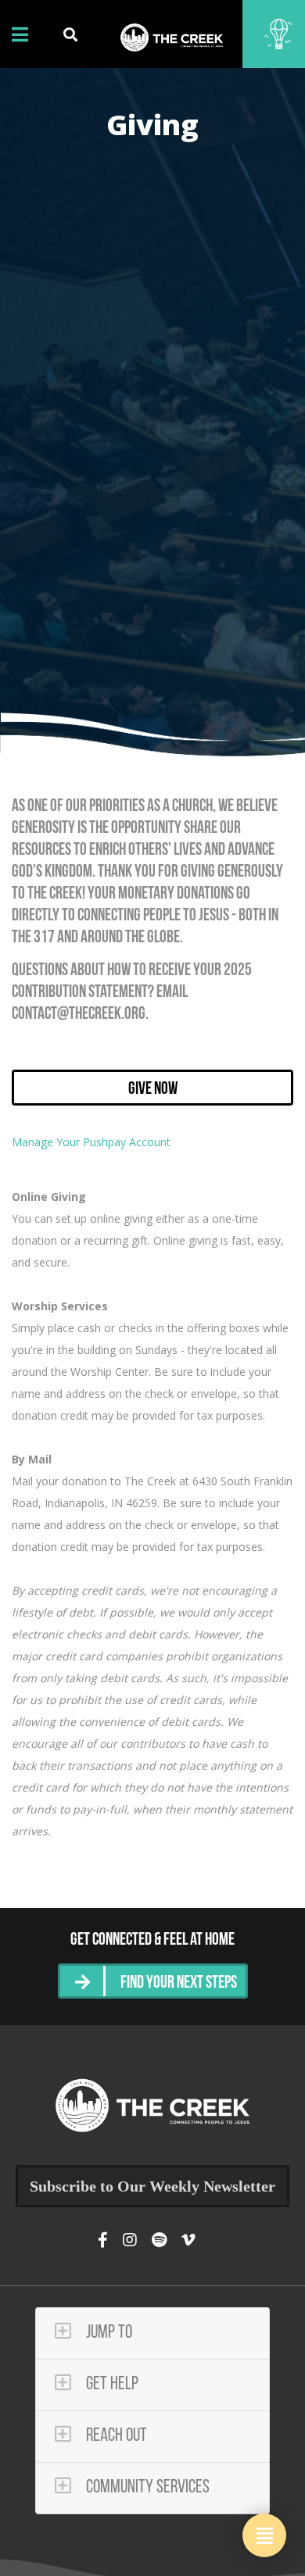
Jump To (108, 2333)
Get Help (111, 2385)
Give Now (153, 1090)
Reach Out (115, 2436)
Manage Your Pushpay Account (91, 1142)
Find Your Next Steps (179, 1983)
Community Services (146, 2488)
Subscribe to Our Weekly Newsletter (152, 2186)
